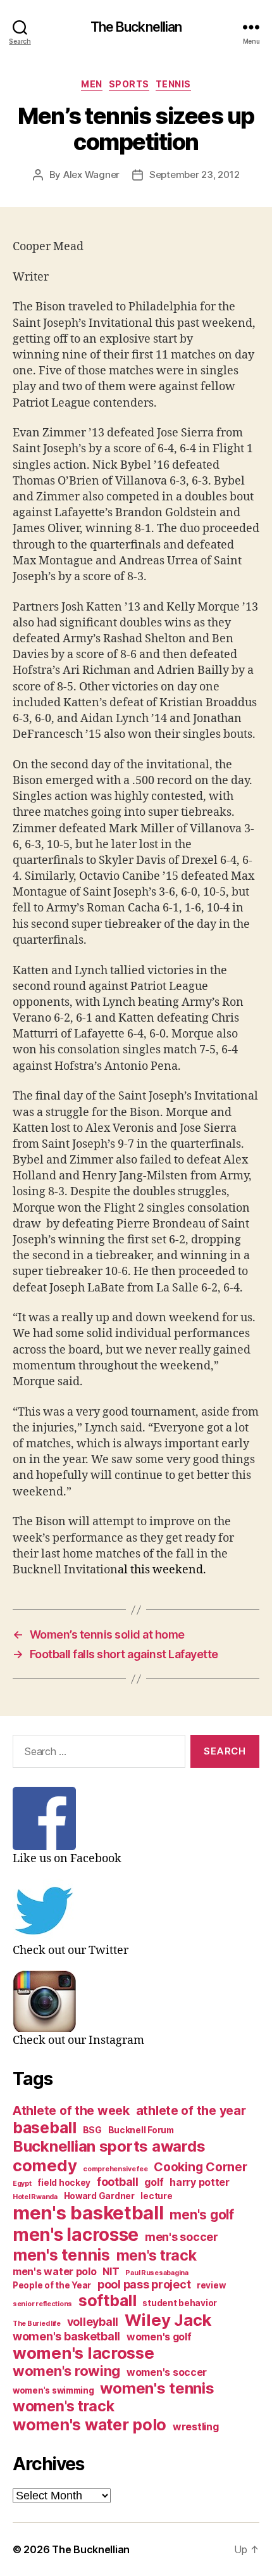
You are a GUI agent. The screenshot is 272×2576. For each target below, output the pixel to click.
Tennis (173, 84)
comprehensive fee (115, 2169)
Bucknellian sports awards (109, 2146)
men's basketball (88, 2213)
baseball (45, 2128)
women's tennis (157, 2388)
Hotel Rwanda (35, 2197)
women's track (64, 2406)
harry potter (200, 2182)
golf (154, 2182)
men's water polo (55, 2272)
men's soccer (182, 2237)
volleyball (93, 2322)
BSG (92, 2130)
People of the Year (52, 2285)
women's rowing (66, 2371)
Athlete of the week (71, 2110)
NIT (111, 2272)
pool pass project (144, 2284)
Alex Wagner (91, 174)
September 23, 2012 (194, 174)
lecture (156, 2196)
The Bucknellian (136, 27)
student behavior (180, 2303)
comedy (45, 2165)
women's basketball (66, 2336)
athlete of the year (191, 2110)
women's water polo (90, 2425)
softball (108, 2300)
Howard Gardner (99, 2196)
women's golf (159, 2337)
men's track (157, 2256)
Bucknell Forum (141, 2130)
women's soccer (167, 2372)
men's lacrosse (76, 2235)
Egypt (22, 2184)
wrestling (196, 2427)
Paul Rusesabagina (157, 2273)
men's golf (201, 2215)
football (118, 2182)
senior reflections (42, 2304)
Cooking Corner (200, 2167)
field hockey (64, 2183)
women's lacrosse (83, 2353)
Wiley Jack (168, 2320)
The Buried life (37, 2324)
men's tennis (61, 2255)
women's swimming (53, 2390)
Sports (129, 84)
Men (92, 84)
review (211, 2285)
